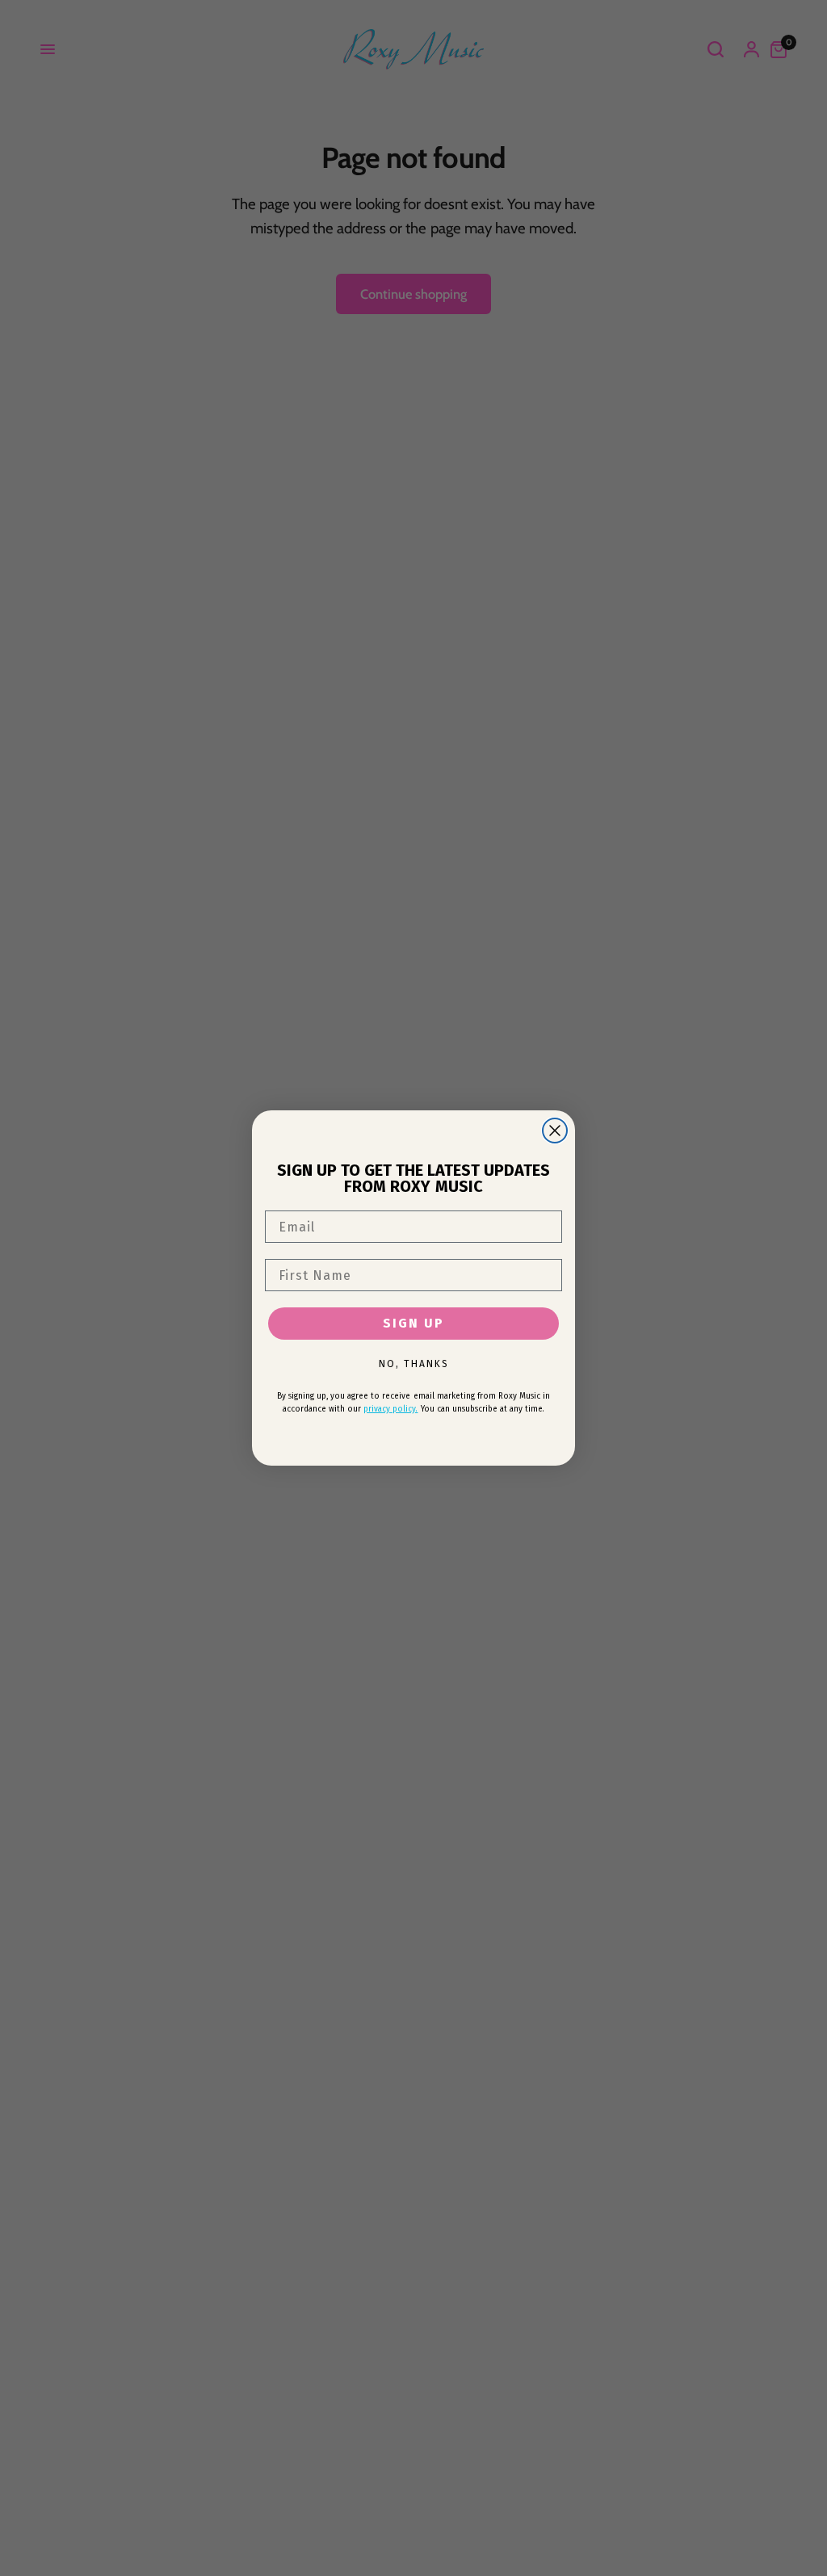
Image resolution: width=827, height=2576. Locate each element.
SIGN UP (413, 1323)
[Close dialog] (555, 1131)
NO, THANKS (414, 1364)
